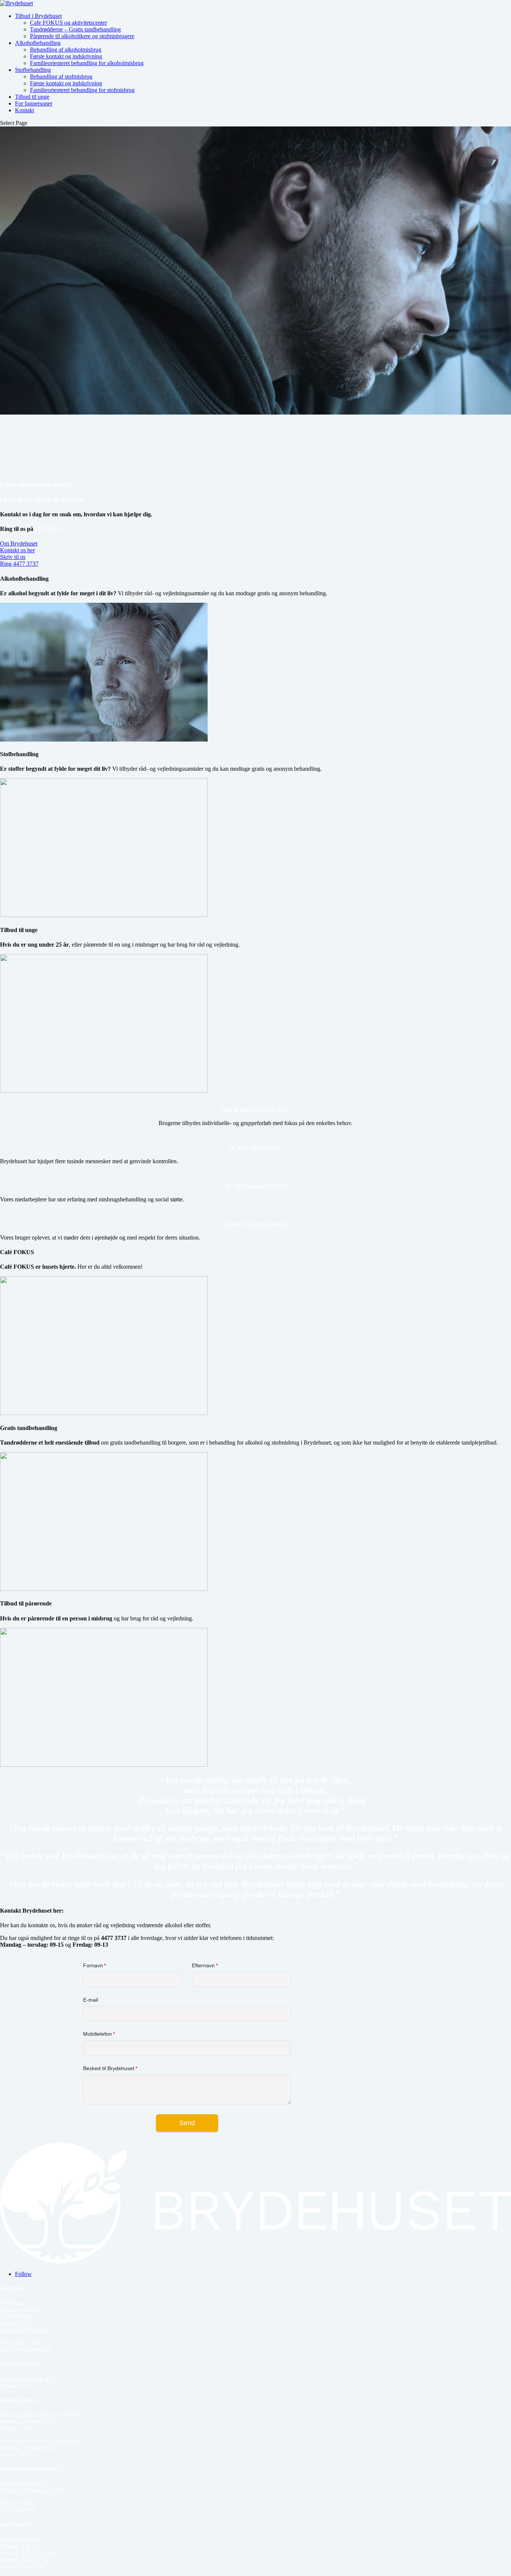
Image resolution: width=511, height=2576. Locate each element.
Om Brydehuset (19, 543)
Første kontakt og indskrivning (66, 56)
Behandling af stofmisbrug (61, 77)
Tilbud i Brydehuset (38, 16)
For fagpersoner (34, 103)
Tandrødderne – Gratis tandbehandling (75, 29)
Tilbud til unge (32, 97)
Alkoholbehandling (38, 43)
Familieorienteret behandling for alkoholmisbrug (87, 63)
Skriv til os (13, 557)
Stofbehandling (33, 70)
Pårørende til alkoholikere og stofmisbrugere (82, 36)
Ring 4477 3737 (19, 564)
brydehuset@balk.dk (25, 2330)
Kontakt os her (17, 550)
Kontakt (25, 110)
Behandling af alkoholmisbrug (66, 50)
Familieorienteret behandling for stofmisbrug (82, 90)
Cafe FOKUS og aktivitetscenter (68, 23)
